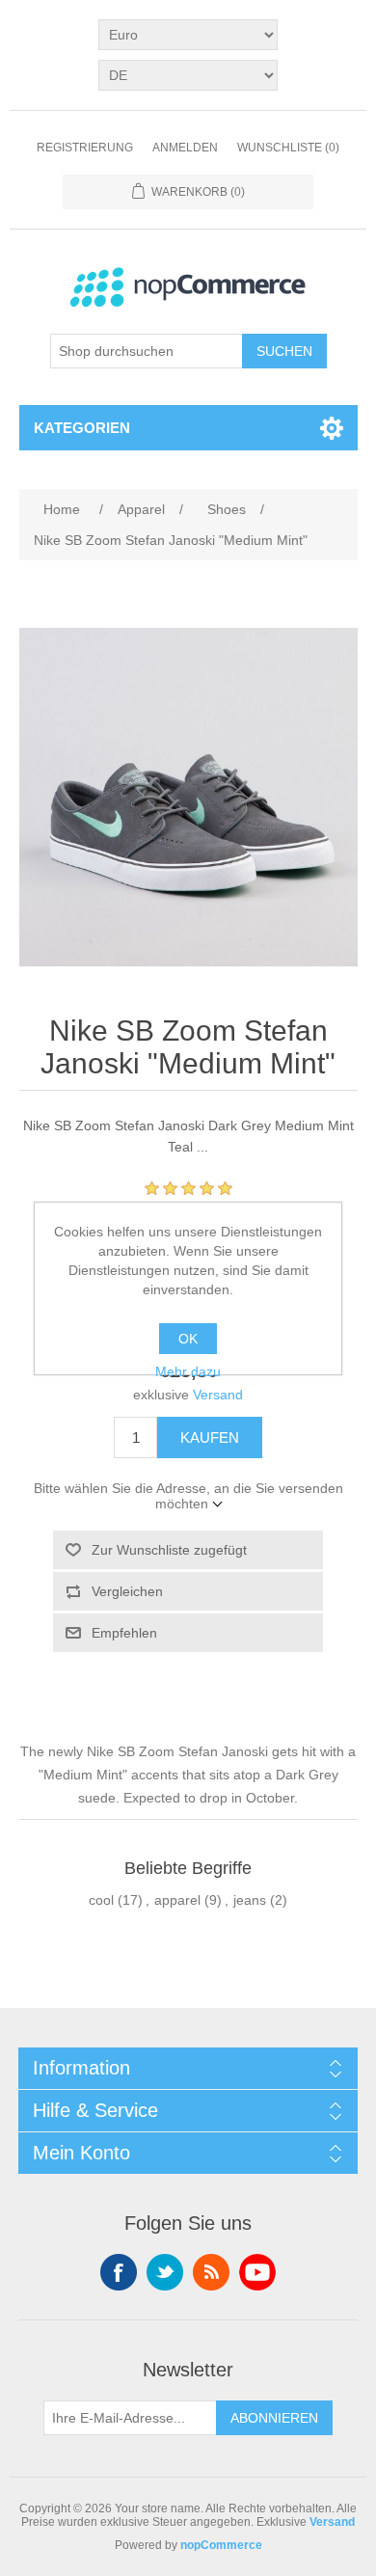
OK (188, 1339)
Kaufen (210, 1437)
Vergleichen (127, 1591)
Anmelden (185, 148)
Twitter (165, 2272)
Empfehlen (124, 1633)
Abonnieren (274, 2418)
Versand (218, 1395)
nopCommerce (221, 2545)
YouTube (257, 2272)
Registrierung (85, 148)
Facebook (119, 2272)
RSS (211, 2272)
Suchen (284, 351)
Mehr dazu (188, 1371)
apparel (177, 1900)
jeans (250, 1900)
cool (101, 1900)
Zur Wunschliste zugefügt (169, 1550)
